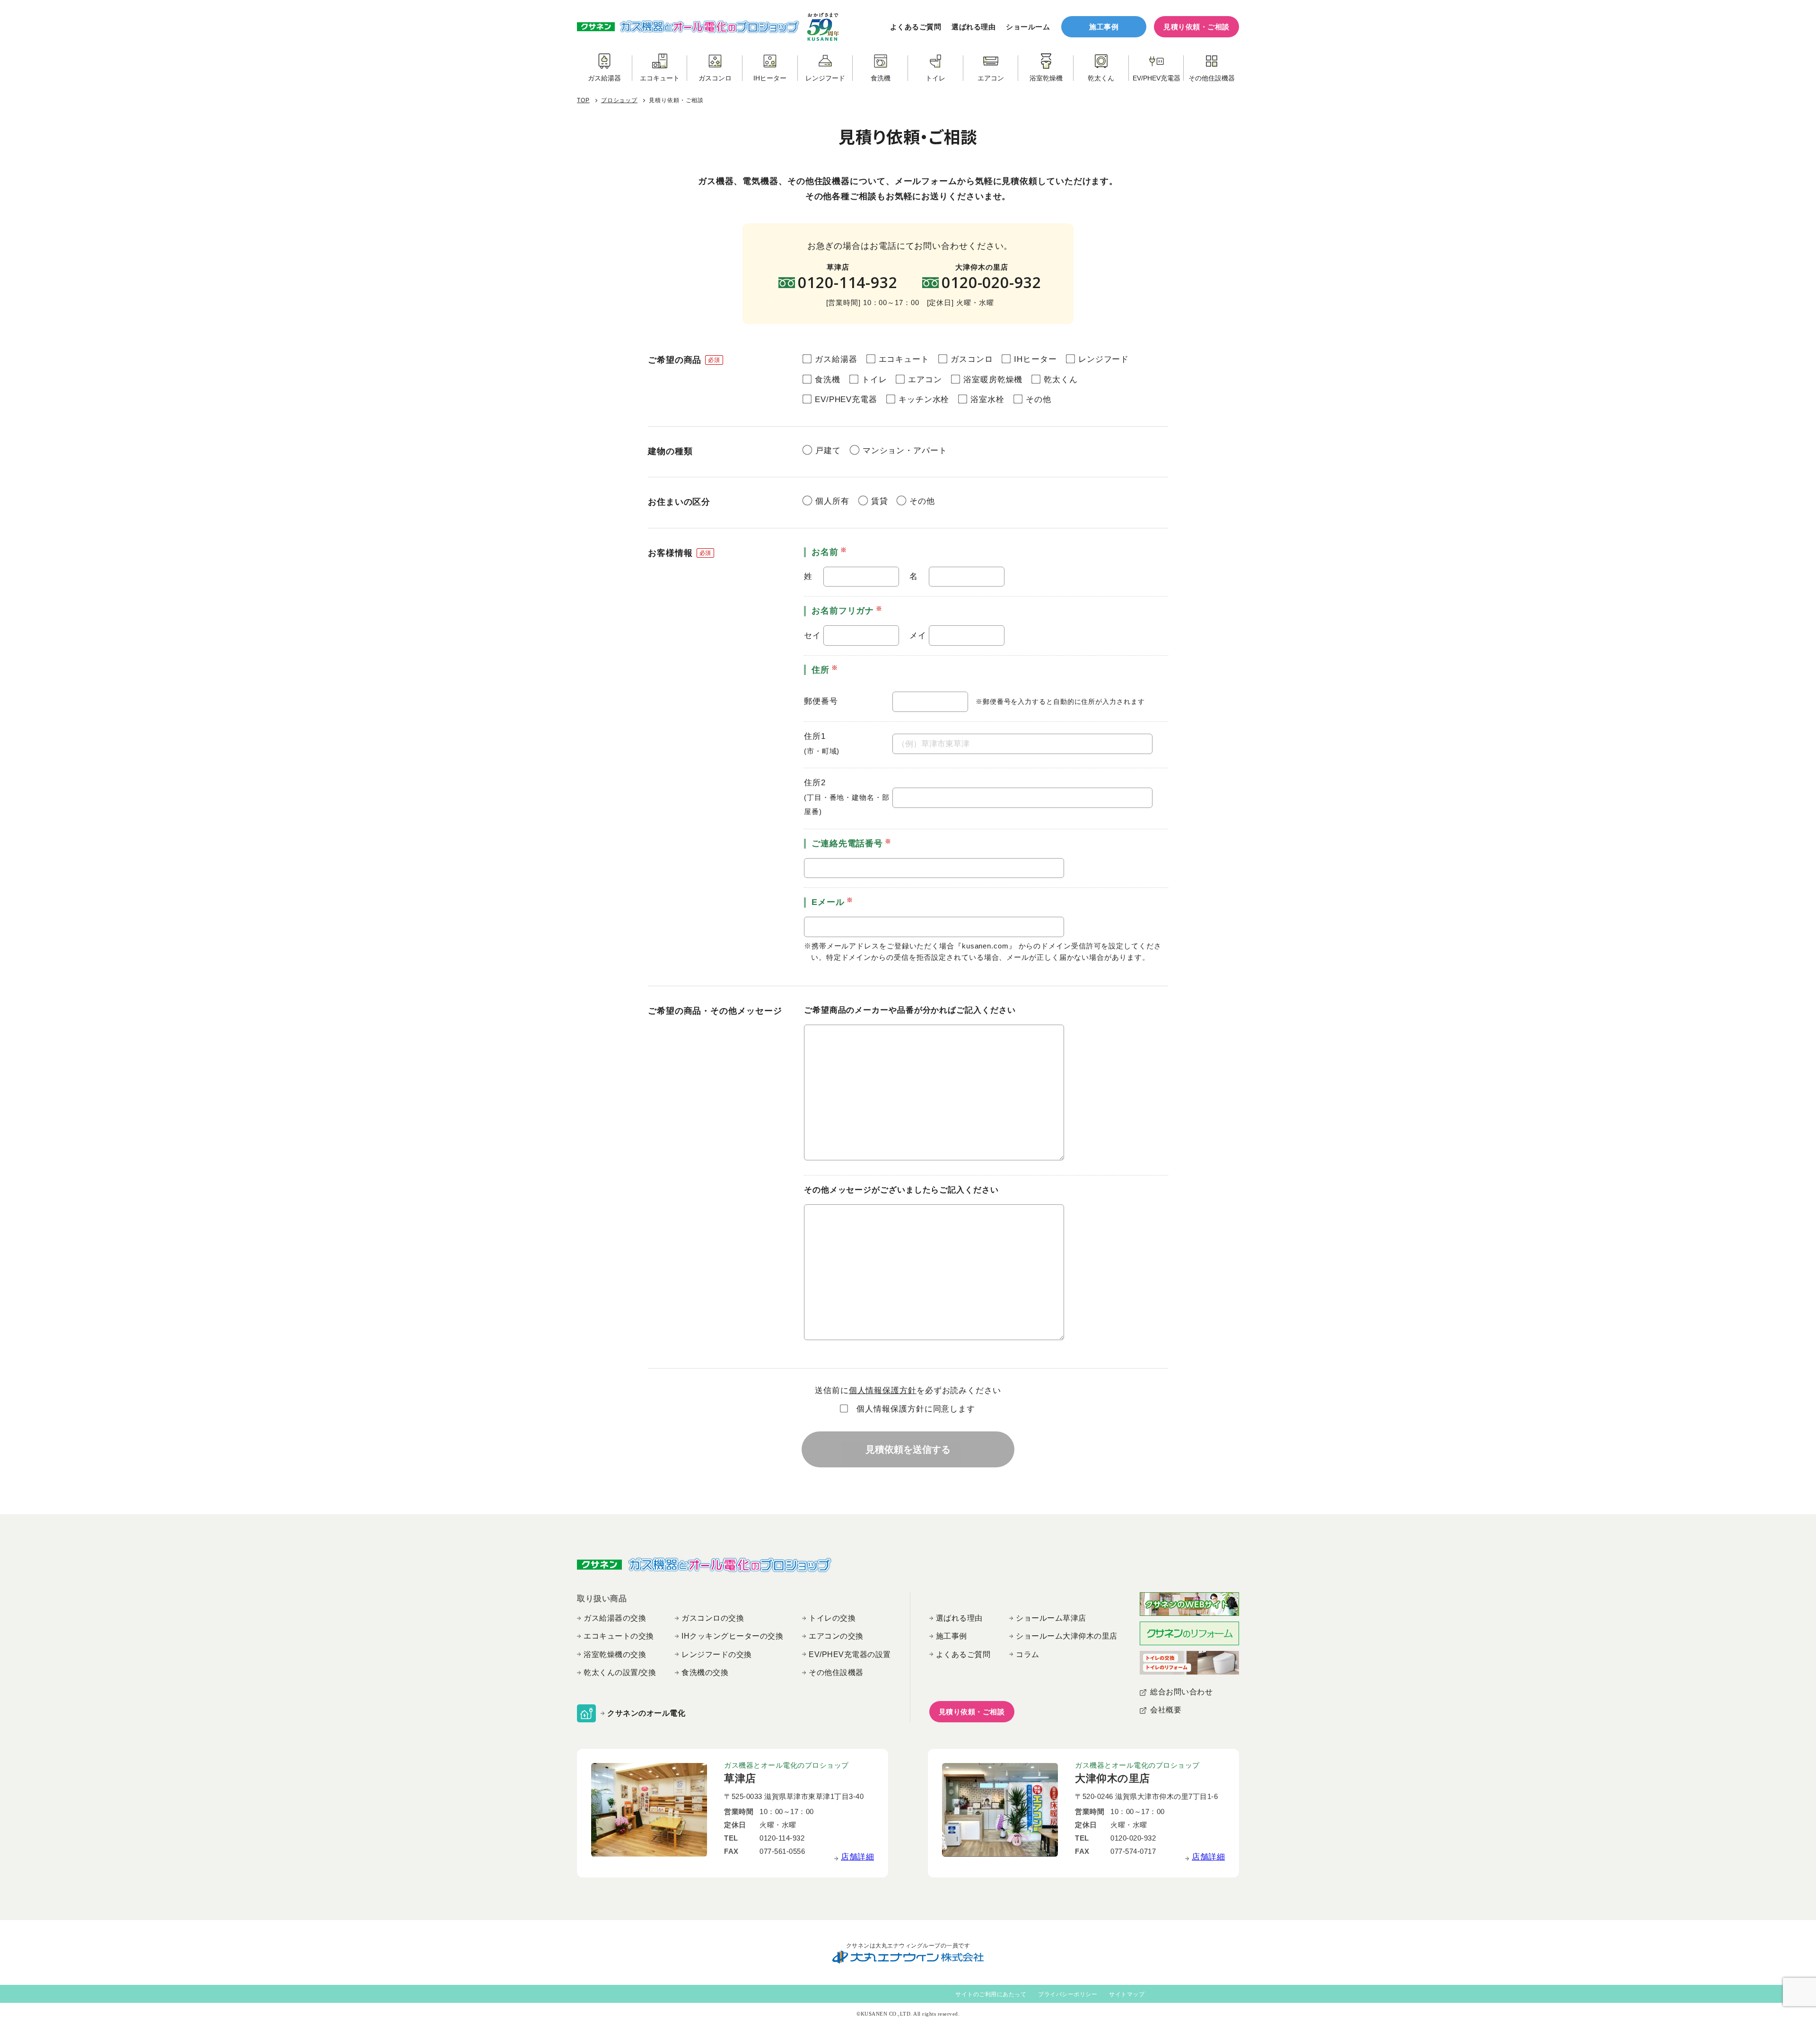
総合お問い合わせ (1181, 1692)
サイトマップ (1127, 1994)
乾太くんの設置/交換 (620, 1672)
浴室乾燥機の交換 (615, 1654)
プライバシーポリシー (1068, 1994)
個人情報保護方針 (883, 1390)
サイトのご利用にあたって (991, 1994)
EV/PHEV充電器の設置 (850, 1654)
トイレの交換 (832, 1618)
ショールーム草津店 (1051, 1618)
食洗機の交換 (705, 1672)
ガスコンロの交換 (713, 1618)
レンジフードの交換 (717, 1654)
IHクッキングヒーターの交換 (732, 1636)
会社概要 (1166, 1710)
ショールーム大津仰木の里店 (1067, 1636)
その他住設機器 (836, 1672)
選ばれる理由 (973, 27)
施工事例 (1104, 27)
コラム (1028, 1654)
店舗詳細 (857, 1857)
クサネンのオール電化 (646, 1713)
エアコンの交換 (836, 1636)
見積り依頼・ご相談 (1196, 27)
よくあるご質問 (916, 27)
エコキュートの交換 (619, 1636)
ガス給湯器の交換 (615, 1618)
